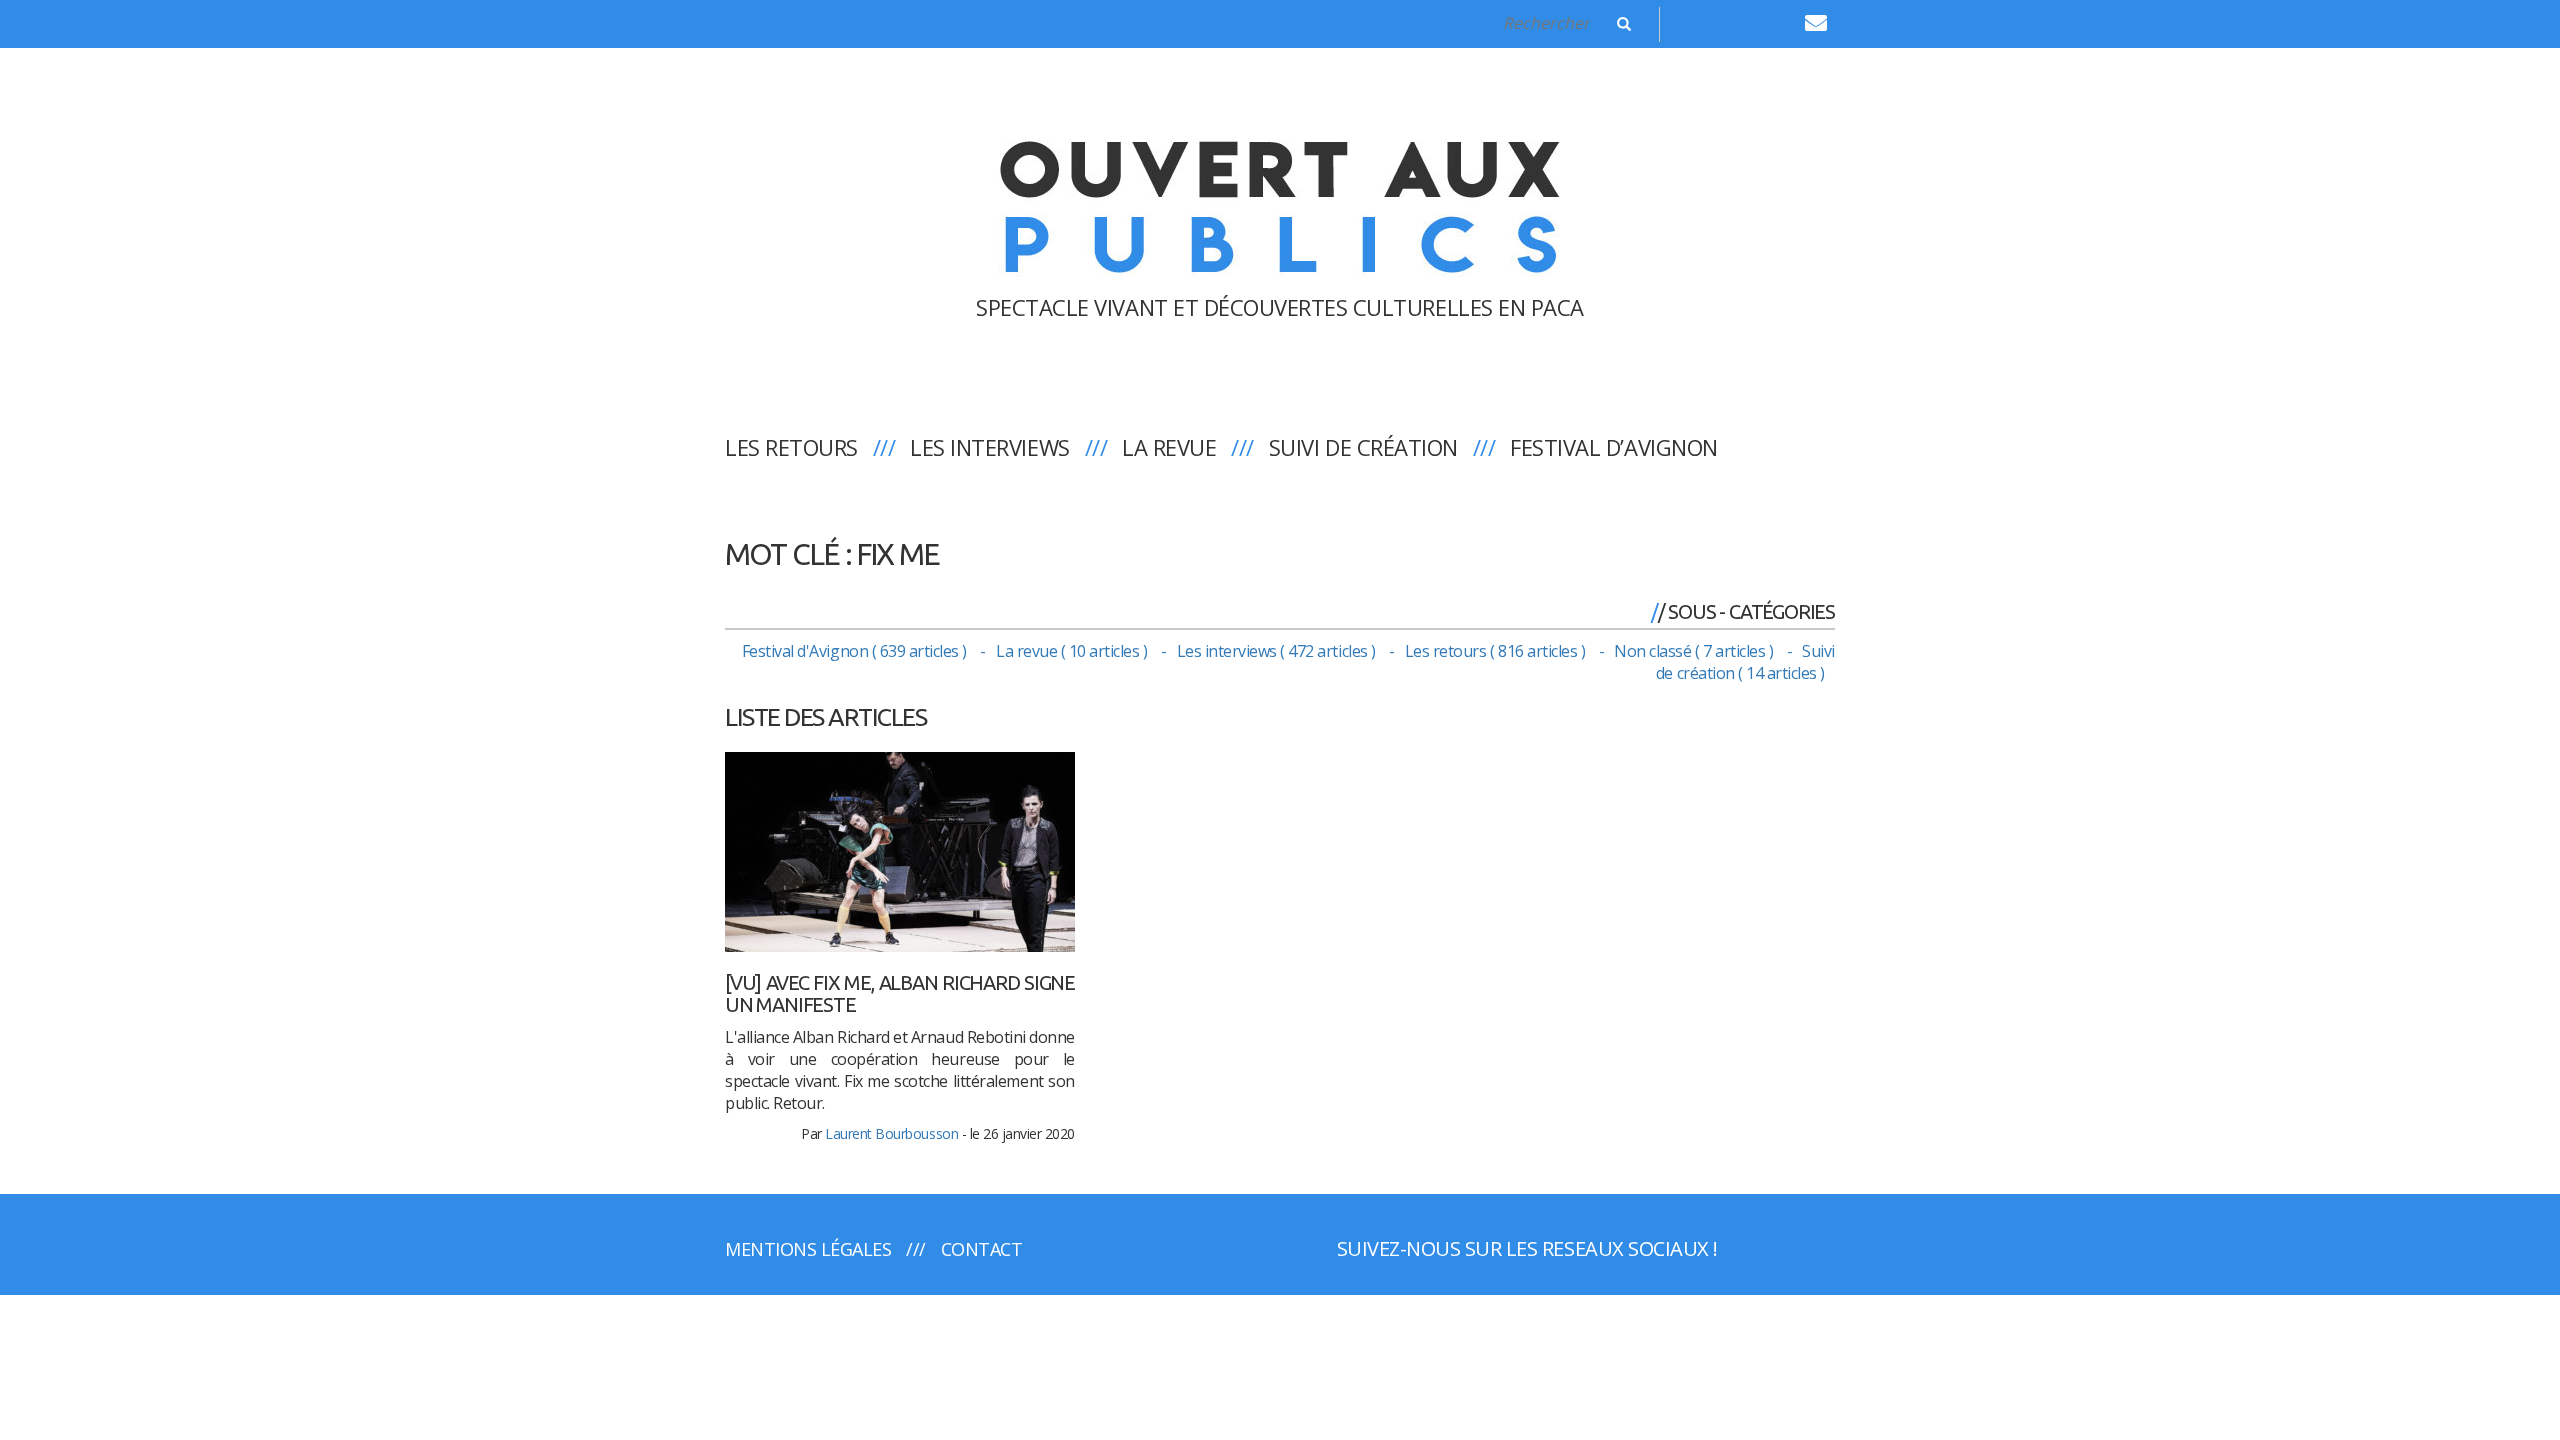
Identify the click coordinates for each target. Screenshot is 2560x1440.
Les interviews (989, 447)
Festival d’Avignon (1613, 447)
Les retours (791, 447)
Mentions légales (808, 1249)
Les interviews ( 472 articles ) (1278, 651)
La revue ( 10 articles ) (1073, 651)
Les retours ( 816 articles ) (1497, 651)
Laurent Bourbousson (891, 1133)
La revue (1169, 447)
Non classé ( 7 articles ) (1695, 651)
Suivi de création (1363, 447)
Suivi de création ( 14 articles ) (1745, 662)
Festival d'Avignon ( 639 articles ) (856, 651)
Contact (982, 1249)
